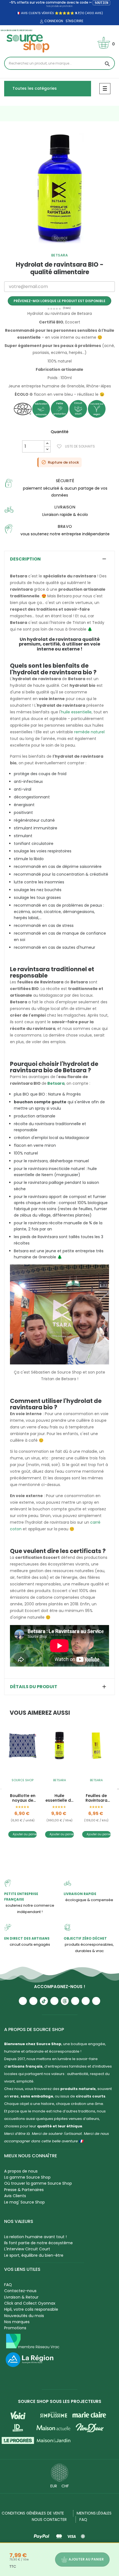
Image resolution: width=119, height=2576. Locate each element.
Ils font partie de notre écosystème (38, 2243)
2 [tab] (57, 248)
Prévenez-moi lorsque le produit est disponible (59, 301)
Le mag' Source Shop (24, 2202)
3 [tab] (62, 248)
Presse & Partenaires (24, 2190)
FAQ (8, 2285)
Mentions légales (94, 2513)
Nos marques (17, 2322)
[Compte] (41, 22)
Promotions (15, 2328)
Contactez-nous (20, 2291)
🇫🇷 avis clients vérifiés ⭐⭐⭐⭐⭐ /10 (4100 (55, 13)
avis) (99, 13)
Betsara (60, 255)
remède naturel (89, 732)
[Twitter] (86, 2001)
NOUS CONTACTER (49, 2520)
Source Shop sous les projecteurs (60, 2401)
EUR (54, 2486)
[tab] (59, 559)
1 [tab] (51, 248)
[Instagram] (33, 2001)
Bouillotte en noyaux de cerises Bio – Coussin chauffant (23, 1798)
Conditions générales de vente (33, 2513)
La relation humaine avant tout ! (35, 2237)
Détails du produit (34, 1687)
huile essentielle (76, 712)
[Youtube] (23, 2001)
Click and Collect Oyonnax (30, 2303)
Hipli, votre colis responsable (31, 2309)
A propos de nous (21, 2171)
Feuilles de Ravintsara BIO (96, 1798)
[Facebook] (54, 2001)
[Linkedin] (75, 2001)
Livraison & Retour (21, 2297)
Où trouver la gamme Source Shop (38, 2183)
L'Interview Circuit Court (27, 2249)
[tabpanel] (59, 188)
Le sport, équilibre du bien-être (34, 2255)
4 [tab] (68, 248)
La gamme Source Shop (27, 2177)
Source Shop (23, 1780)
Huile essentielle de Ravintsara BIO (59, 1798)
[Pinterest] (96, 2001)
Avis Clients (15, 2196)
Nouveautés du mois (24, 2316)
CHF (65, 2486)
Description (25, 559)
